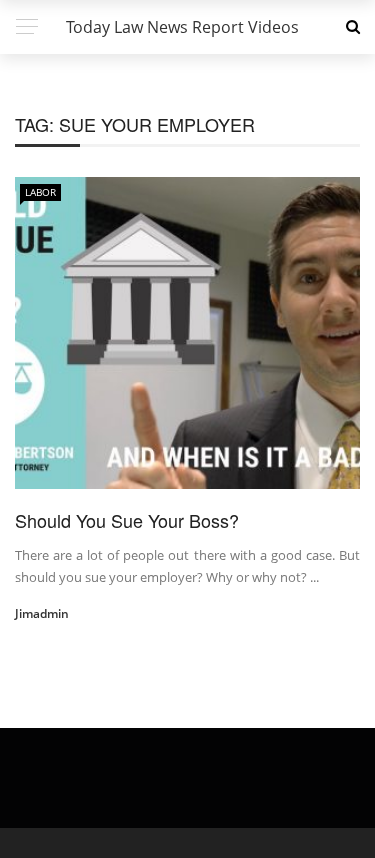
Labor (40, 192)
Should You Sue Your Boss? (127, 520)
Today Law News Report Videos (182, 27)
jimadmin (42, 613)
